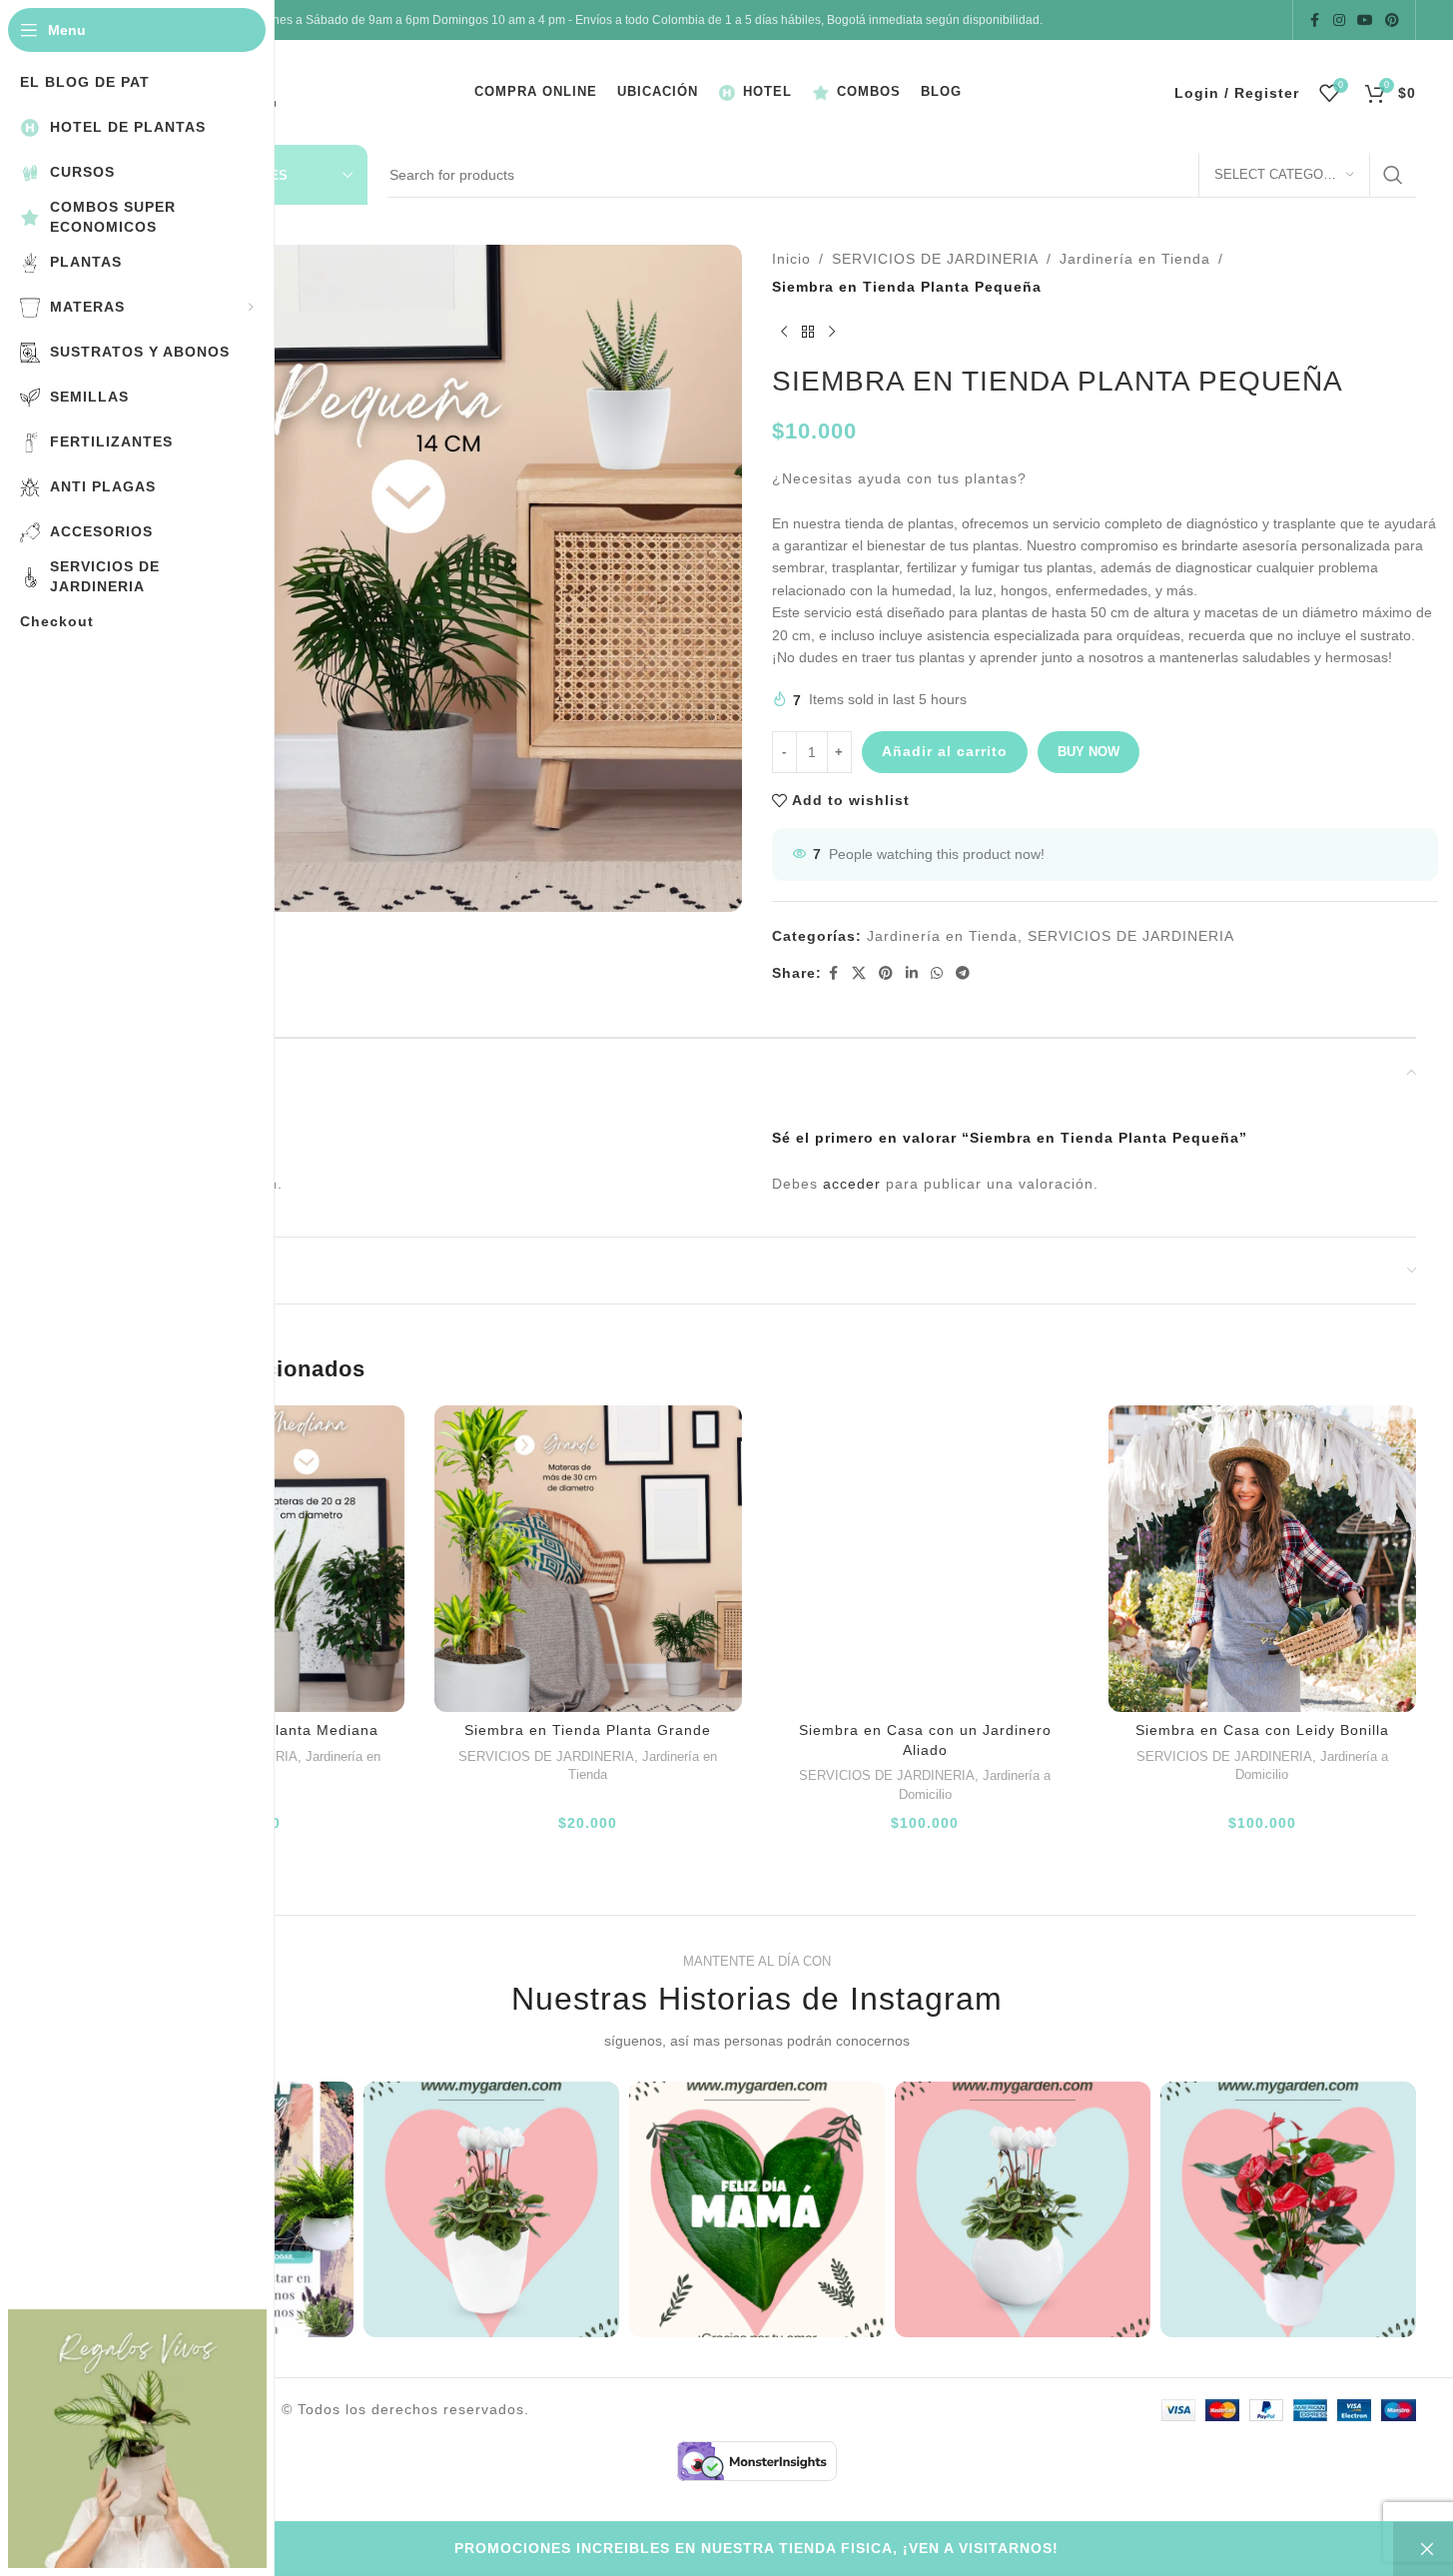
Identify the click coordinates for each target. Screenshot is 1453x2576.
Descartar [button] (1423, 2549)
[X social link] (859, 973)
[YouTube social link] (1365, 20)
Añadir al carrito (945, 751)
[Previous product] (784, 333)
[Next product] (832, 333)
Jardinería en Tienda (1135, 259)
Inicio (791, 259)
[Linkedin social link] (912, 973)
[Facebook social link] (1315, 20)
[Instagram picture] (491, 2209)
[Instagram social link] (1339, 20)
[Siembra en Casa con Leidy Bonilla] (1262, 1559)
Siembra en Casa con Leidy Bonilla (1262, 1730)
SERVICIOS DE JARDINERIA (935, 259)
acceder (852, 1184)
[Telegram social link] (963, 973)
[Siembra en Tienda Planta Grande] (588, 1559)
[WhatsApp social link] (937, 973)
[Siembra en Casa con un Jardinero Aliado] (926, 1559)
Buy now (1089, 752)
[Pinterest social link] (1392, 20)
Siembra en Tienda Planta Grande (588, 1730)
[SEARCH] (1393, 175)
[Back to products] (808, 333)
